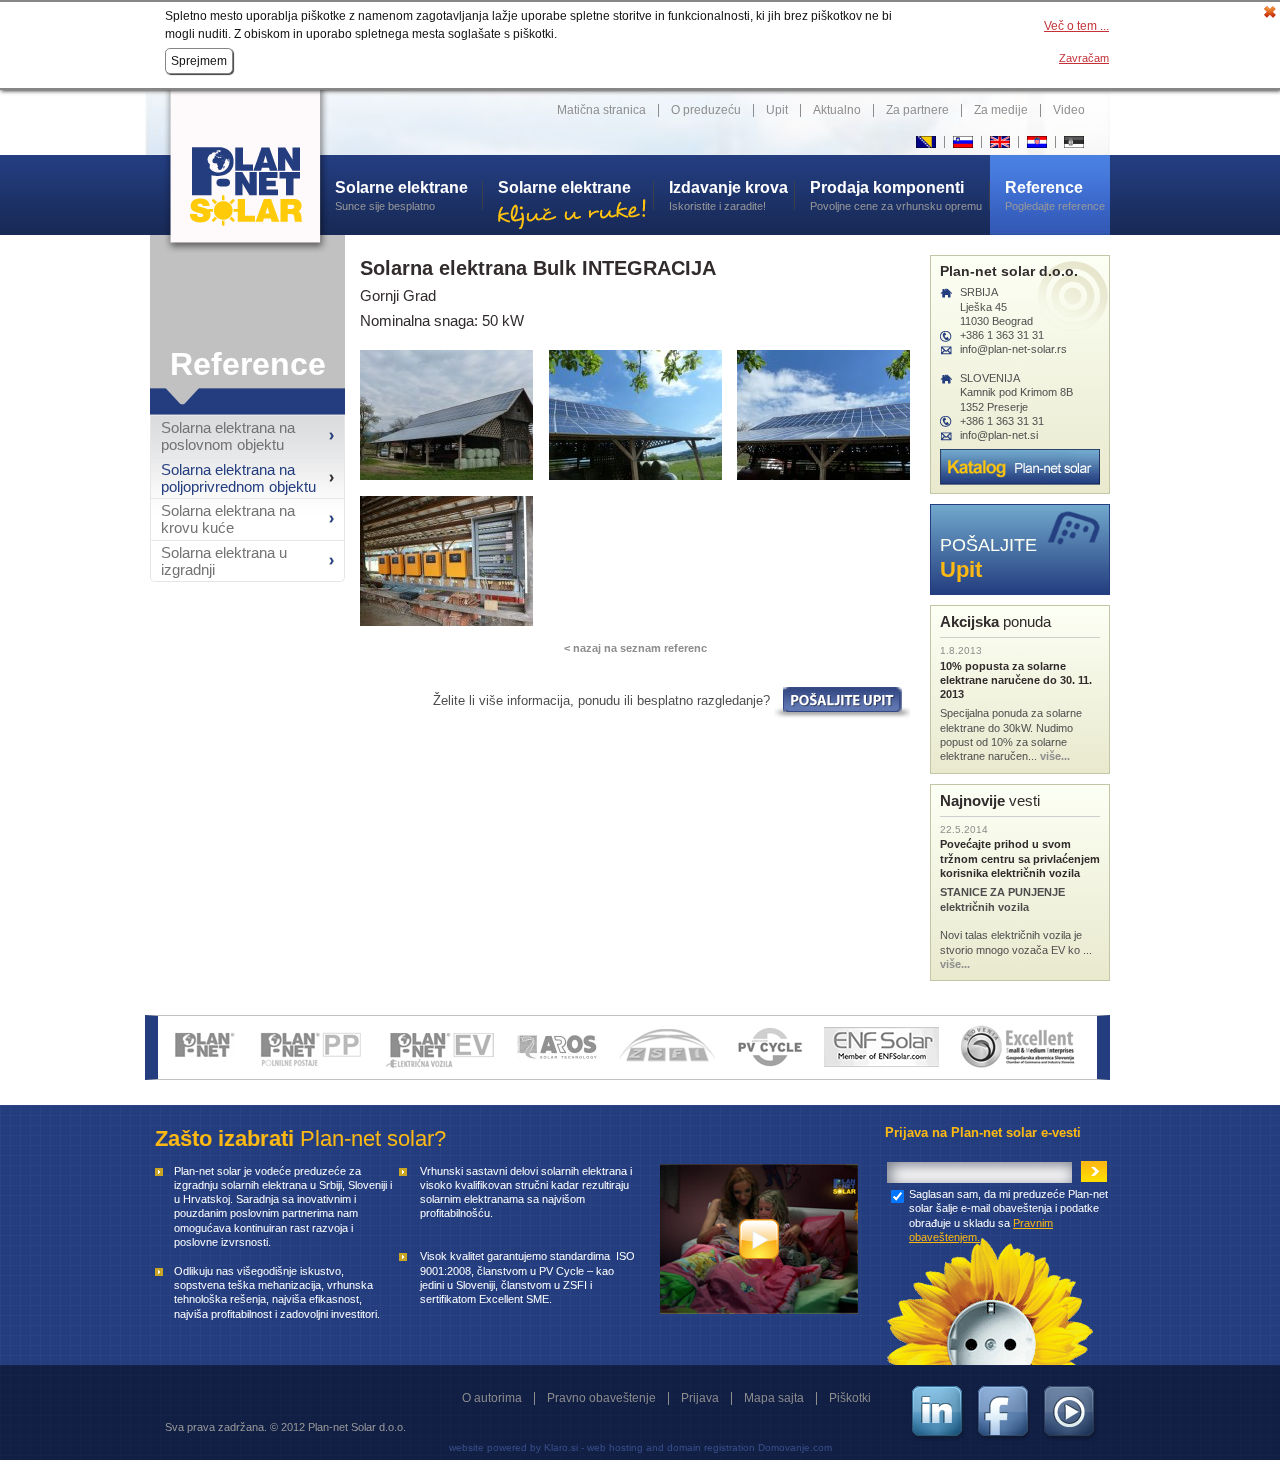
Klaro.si (561, 1447)
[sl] (962, 142)
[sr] (1073, 142)
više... (1055, 756)
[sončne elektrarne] (207, 1045)
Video (1069, 110)
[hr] (1036, 142)
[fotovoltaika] (559, 1045)
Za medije (1001, 110)
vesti (990, 800)
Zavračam (1084, 58)
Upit (777, 110)
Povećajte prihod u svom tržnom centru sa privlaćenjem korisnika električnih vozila (1020, 858)
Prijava (700, 1398)
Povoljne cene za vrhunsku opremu (896, 195)
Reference (248, 364)
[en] (999, 142)
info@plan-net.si (999, 435)
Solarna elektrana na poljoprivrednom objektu (238, 478)
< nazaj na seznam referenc (635, 648)
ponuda (995, 621)
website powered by (495, 1447)
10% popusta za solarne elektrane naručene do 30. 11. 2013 (1016, 680)
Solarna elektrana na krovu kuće (228, 519)
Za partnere (917, 110)
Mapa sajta (774, 1398)
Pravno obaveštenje (601, 1398)
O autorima (492, 1398)
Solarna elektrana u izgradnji (224, 561)
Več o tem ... (1076, 26)
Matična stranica (601, 110)
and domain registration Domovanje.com (739, 1447)
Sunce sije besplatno (405, 195)
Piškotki (850, 1398)
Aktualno (837, 110)
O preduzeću (706, 110)
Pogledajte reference (1055, 195)
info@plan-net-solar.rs (1013, 349)
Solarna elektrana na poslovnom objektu (228, 436)
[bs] (925, 142)
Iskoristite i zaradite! (728, 195)
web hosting (615, 1447)
